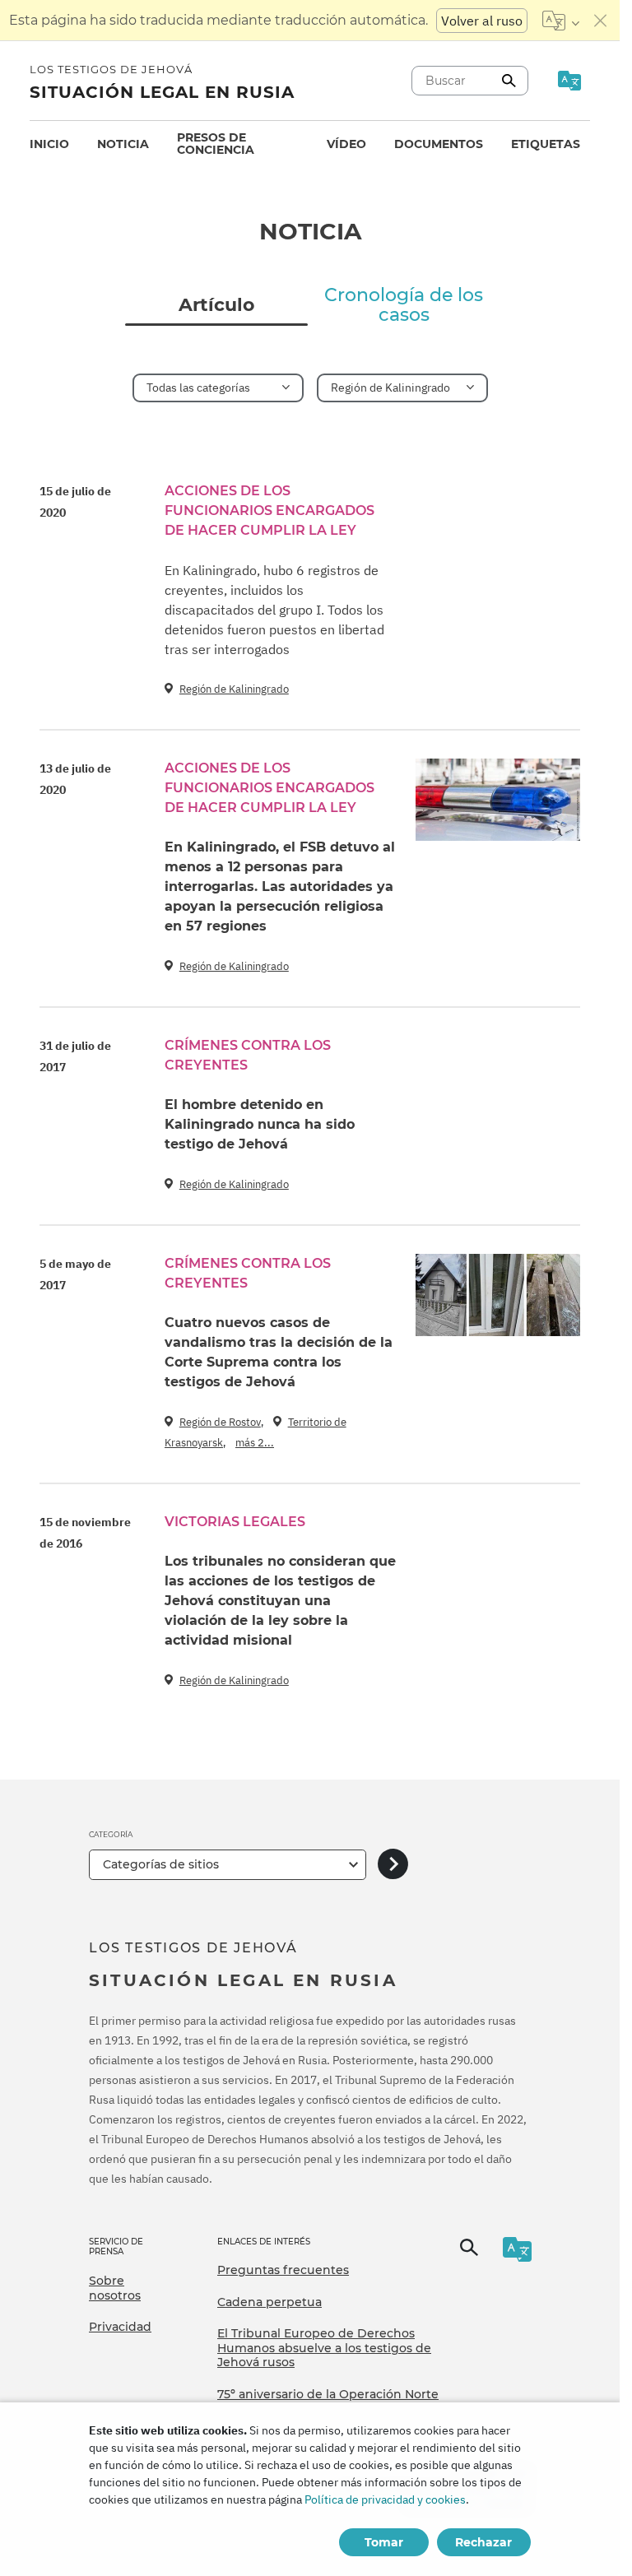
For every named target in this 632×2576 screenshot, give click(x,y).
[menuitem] (49, 144)
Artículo (216, 305)
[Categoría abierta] (393, 1865)
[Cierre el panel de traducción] (601, 21)
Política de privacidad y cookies (385, 2499)
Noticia (123, 144)
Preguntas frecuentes (283, 2270)
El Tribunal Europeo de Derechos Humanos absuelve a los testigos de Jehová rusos (324, 2348)
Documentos (439, 144)
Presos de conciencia (216, 144)
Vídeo (346, 144)
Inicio (49, 144)
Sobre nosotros (115, 2288)
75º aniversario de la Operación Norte (328, 2394)
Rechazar (483, 2542)
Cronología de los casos (404, 305)
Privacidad (120, 2327)
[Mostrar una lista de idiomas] (561, 21)
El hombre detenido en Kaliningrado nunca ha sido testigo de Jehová (260, 1124)
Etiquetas (546, 144)
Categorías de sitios (161, 1864)
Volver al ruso (482, 21)
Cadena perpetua (270, 2302)
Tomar (384, 2542)
